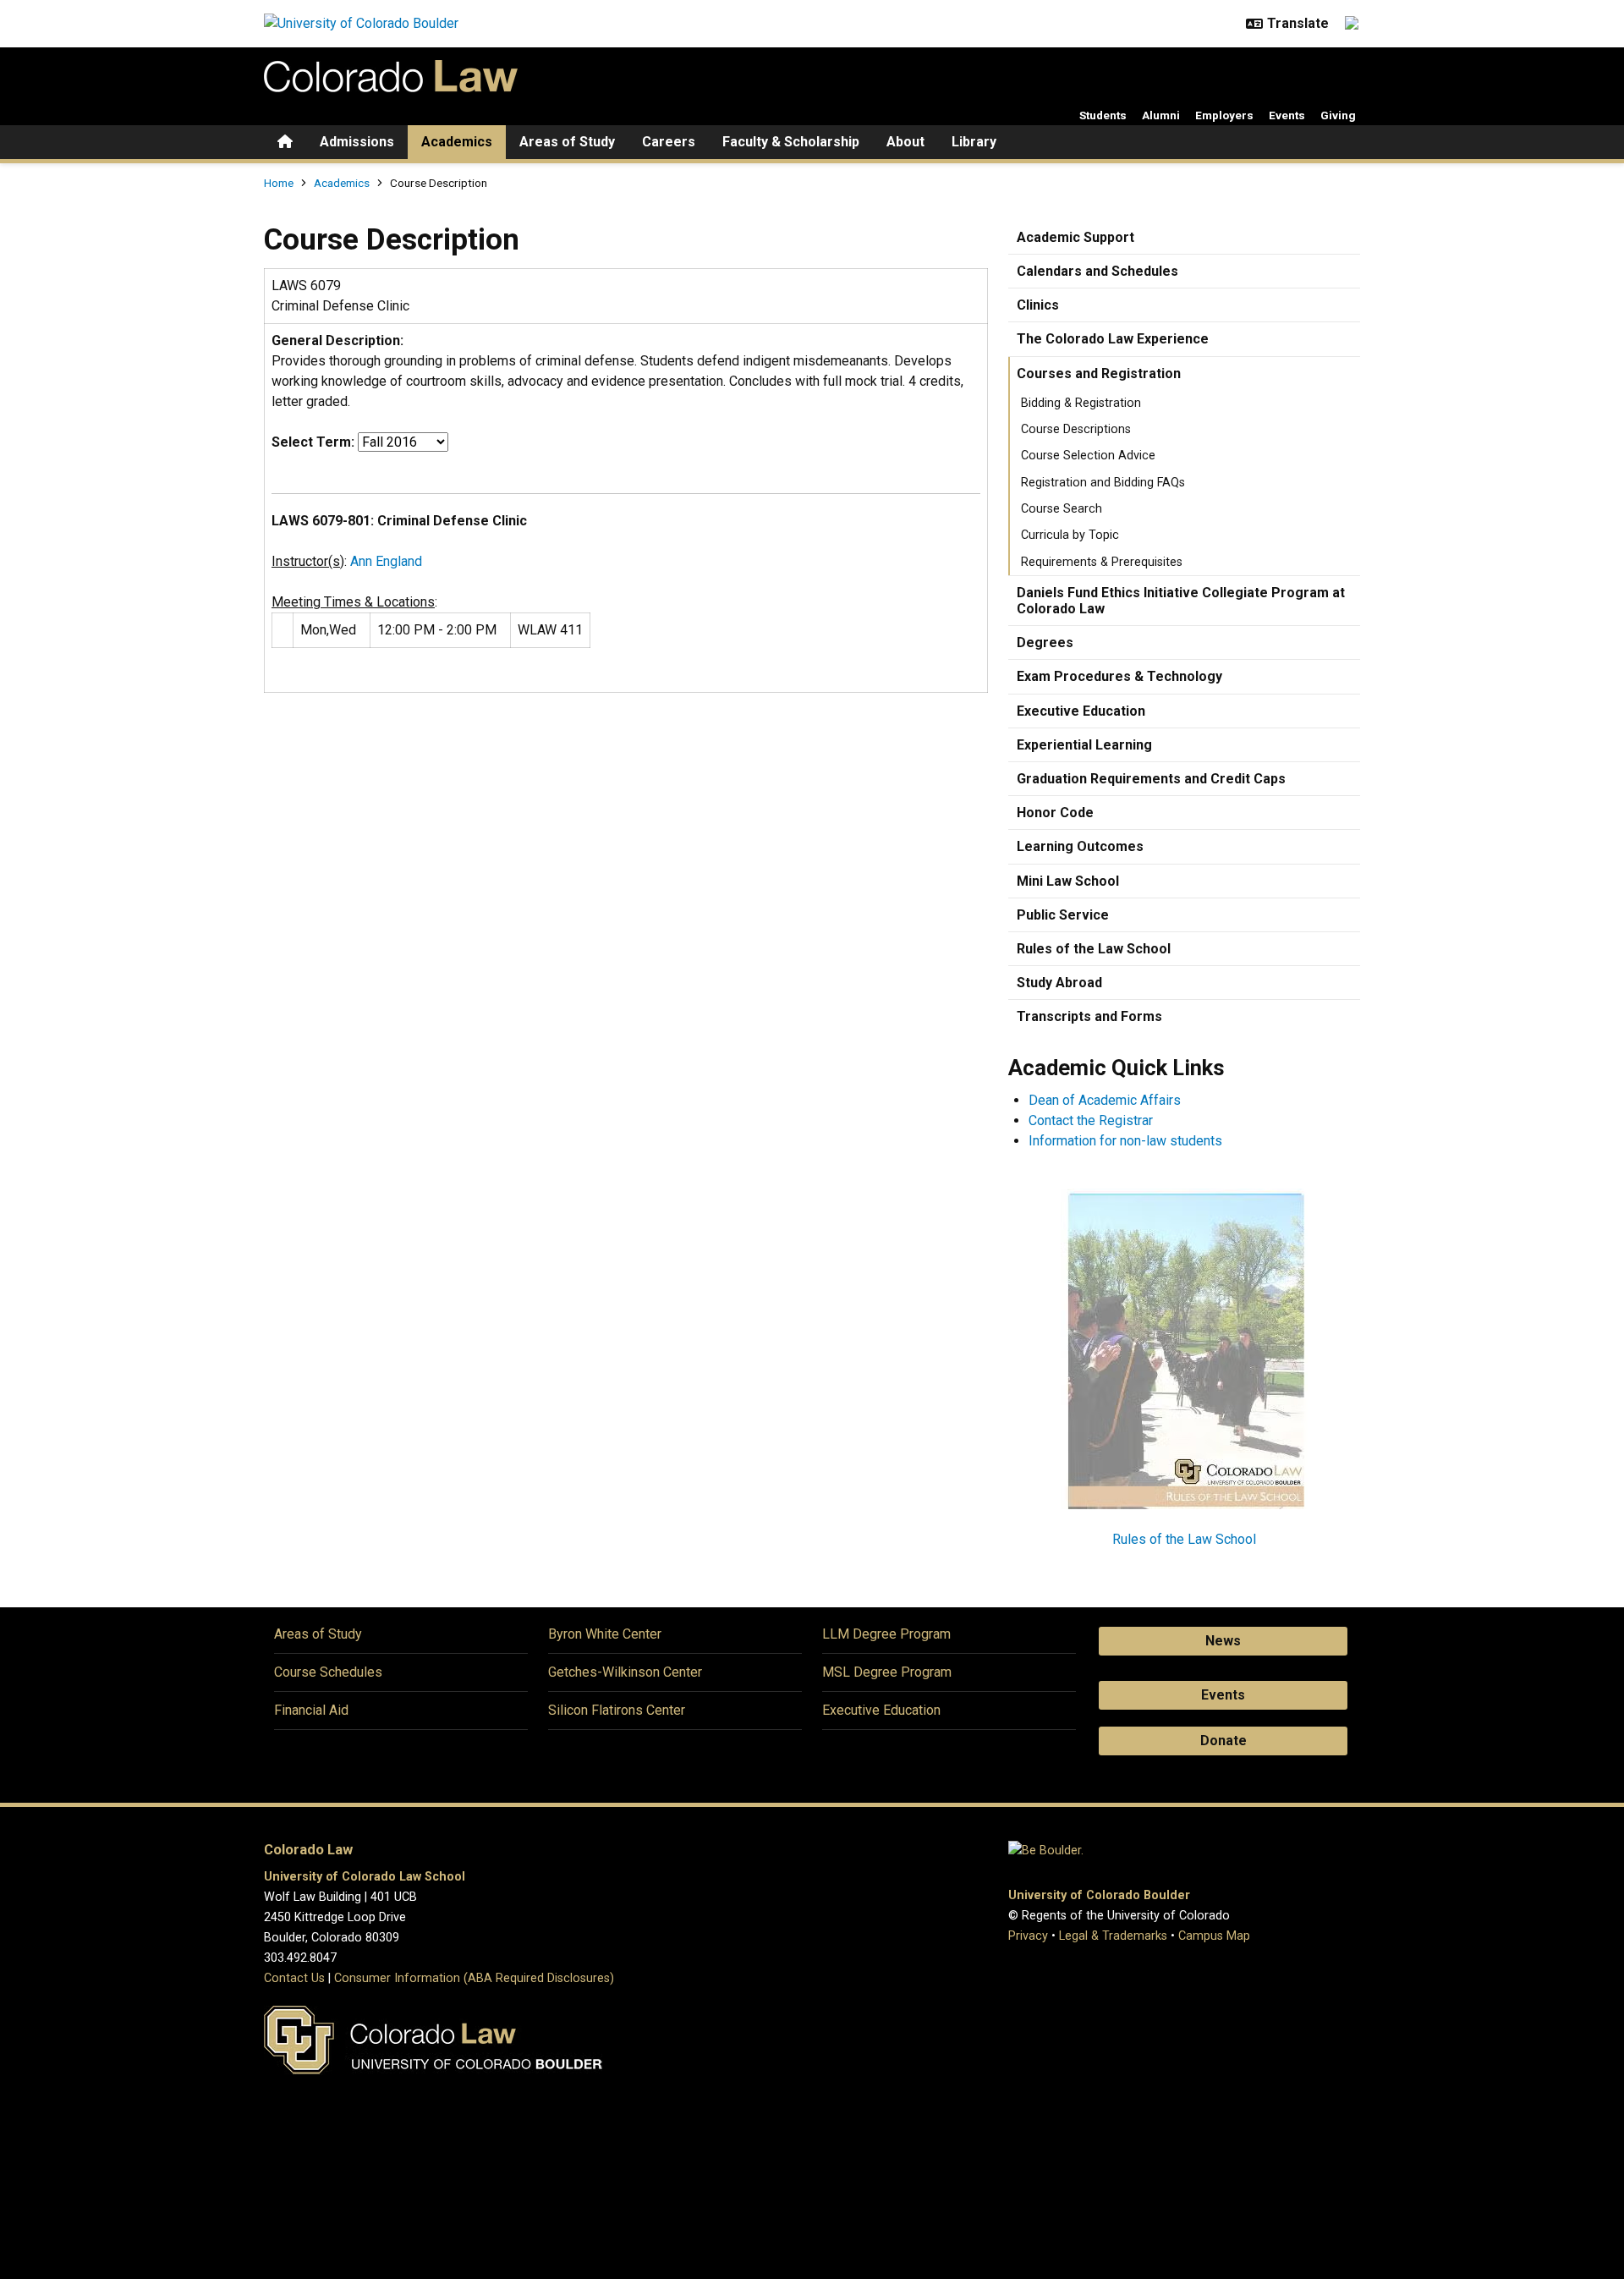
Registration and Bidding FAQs (1103, 483)
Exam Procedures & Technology (1119, 676)
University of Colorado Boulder (1099, 1895)
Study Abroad (1059, 983)
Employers (1224, 115)
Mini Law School (1068, 881)
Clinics (1038, 305)
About (905, 142)
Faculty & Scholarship (791, 142)
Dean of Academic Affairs (1105, 1100)
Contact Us (294, 1978)
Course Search (1062, 509)
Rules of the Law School (1094, 949)
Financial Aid (311, 1710)
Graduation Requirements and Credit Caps (1151, 779)
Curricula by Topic (1070, 535)
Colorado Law (308, 1850)
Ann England (386, 561)
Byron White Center (605, 1634)
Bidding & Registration (1081, 403)
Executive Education (1081, 711)
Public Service (1063, 915)
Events (1287, 115)
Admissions (357, 142)
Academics (457, 142)
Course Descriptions (1076, 429)
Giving (1338, 115)
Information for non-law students (1125, 1141)
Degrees (1045, 643)
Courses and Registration (1099, 373)
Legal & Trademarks (1113, 1936)
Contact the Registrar (1091, 1120)
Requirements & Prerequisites (1102, 562)
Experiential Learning (1084, 745)
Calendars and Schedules (1097, 271)
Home (279, 183)
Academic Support (1075, 237)
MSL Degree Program (887, 1672)
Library (974, 142)
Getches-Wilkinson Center (625, 1672)
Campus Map (1214, 1936)
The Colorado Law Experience (1113, 339)
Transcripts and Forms (1089, 1016)
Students (1103, 115)
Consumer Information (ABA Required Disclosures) (474, 1978)
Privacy (1028, 1936)
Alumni (1161, 115)
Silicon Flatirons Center (617, 1710)
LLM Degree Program (886, 1634)
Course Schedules (328, 1672)
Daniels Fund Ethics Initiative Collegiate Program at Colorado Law (1181, 601)
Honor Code (1055, 813)
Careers (669, 142)
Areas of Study (567, 142)
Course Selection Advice (1088, 456)
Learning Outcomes (1080, 846)
